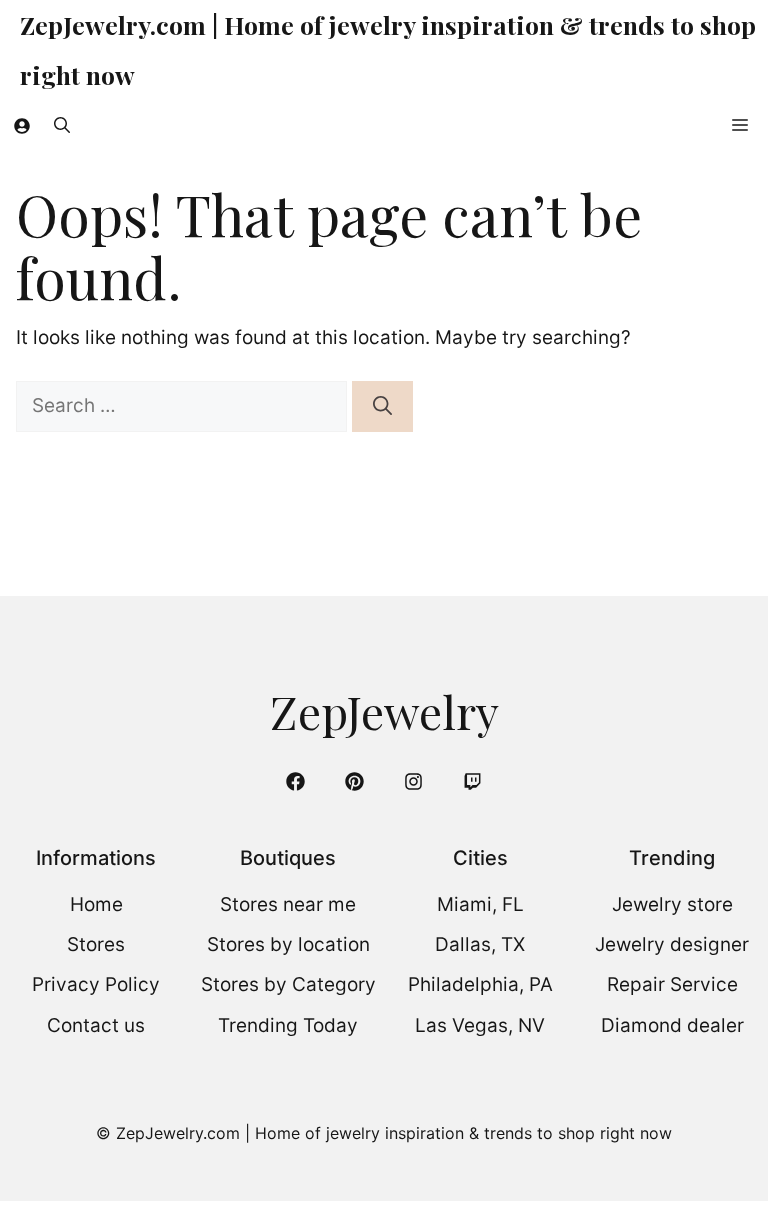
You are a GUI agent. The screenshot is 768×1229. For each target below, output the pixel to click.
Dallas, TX (480, 944)
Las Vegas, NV (480, 1025)
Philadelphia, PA (480, 984)
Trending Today (288, 1025)
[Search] (382, 406)
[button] (62, 125)
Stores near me (288, 904)
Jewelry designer (672, 944)
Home (96, 904)
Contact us (96, 1025)
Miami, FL (480, 904)
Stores (96, 944)
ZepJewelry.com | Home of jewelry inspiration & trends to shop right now (388, 49)
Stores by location (288, 944)
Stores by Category (288, 984)
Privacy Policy (96, 984)
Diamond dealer (672, 1025)
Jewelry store (672, 904)
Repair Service (672, 984)
